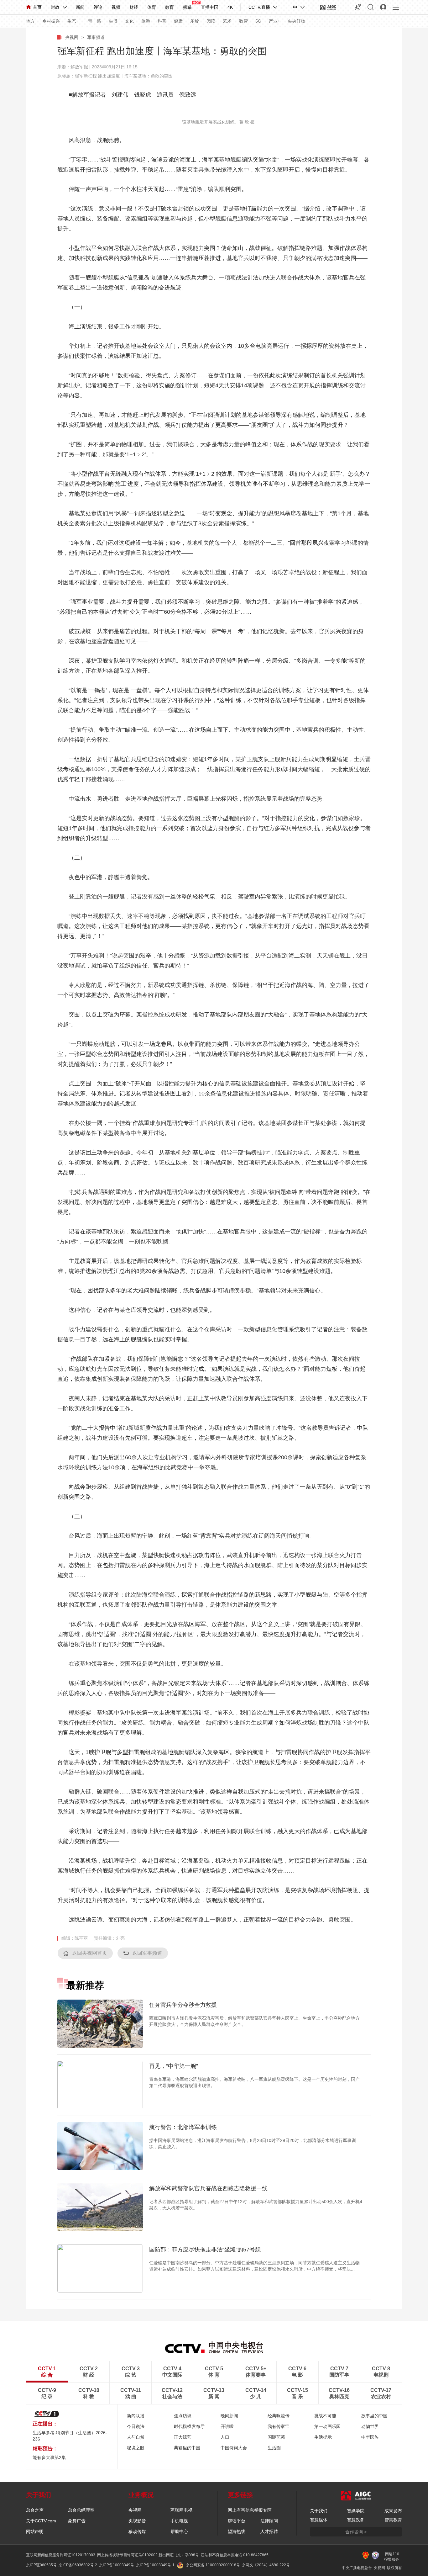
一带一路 (92, 21)
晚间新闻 (229, 2416)
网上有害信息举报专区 (250, 2510)
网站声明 (35, 2531)
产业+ (274, 21)
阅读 (211, 21)
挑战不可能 (325, 2416)
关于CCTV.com (41, 2521)
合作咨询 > (356, 2532)
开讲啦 (227, 2426)
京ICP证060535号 (41, 2565)
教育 (170, 7)
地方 (30, 21)
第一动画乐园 (327, 2426)
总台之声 (35, 2510)
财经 (134, 7)
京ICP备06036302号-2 (78, 2565)
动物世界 (370, 2426)
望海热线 (237, 2531)
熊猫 (187, 7)
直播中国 (210, 7)
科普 (162, 21)
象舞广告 (77, 2521)
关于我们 (319, 2511)
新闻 (80, 7)
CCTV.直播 (259, 7)
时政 (55, 7)
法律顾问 (269, 2521)
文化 (129, 21)
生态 (72, 21)
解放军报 (79, 67)
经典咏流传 (279, 2416)
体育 (152, 7)
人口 (225, 2437)
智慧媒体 (319, 2520)
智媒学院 (356, 2511)
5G (258, 21)
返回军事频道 (147, 1953)
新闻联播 (136, 2416)
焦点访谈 (183, 2416)
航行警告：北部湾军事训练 (183, 2127)
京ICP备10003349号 (117, 2565)
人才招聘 (269, 2531)
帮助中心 (179, 2531)
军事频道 (96, 37)
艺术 (227, 21)
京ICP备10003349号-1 (155, 2565)
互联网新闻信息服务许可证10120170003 (61, 2555)
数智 (243, 21)
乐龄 (195, 21)
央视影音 (137, 2521)
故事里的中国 (374, 2416)
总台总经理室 (81, 2510)
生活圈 (274, 2448)
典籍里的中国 (187, 2448)
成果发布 (393, 2511)
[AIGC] (328, 7)
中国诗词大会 (234, 2448)
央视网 (72, 37)
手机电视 (179, 2521)
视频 (116, 7)
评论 (98, 7)
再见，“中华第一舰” (174, 2066)
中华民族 (370, 2437)
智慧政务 (356, 2520)
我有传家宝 (279, 2426)
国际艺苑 (276, 2437)
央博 (113, 21)
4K (230, 7)
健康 (178, 21)
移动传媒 (137, 2531)
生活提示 (323, 2437)
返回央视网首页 (90, 1953)
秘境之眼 (136, 2448)
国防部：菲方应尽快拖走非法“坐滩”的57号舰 (205, 2250)
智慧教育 (393, 2520)
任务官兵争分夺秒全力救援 (183, 2005)
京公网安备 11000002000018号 (213, 2565)
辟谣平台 (237, 2521)
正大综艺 (183, 2437)
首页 (37, 7)
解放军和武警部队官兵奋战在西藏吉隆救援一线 (208, 2188)
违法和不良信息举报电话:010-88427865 (235, 2555)
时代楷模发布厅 (189, 2426)
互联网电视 (181, 2510)
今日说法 (136, 2426)
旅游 (146, 21)
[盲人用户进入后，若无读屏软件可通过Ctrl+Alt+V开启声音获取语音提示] (358, 7)
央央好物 (296, 21)
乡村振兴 (51, 21)
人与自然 (136, 2437)
